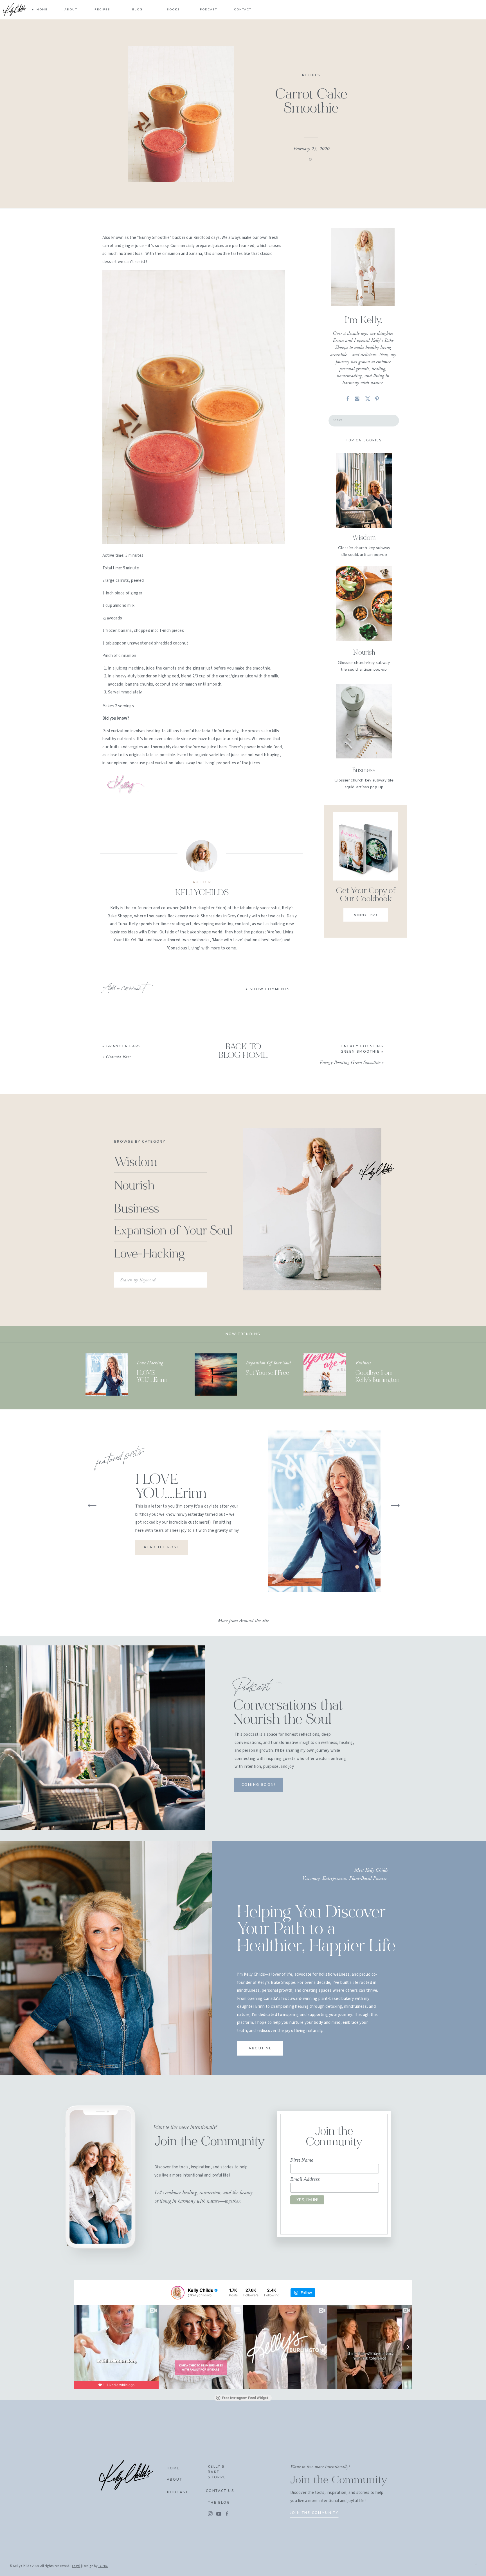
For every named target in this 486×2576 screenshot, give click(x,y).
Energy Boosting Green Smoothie (350, 1062)
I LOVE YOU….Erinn (171, 1487)
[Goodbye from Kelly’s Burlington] (325, 1375)
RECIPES (311, 75)
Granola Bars (124, 1046)
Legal (76, 2566)
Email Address (305, 2179)
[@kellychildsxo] (178, 2293)
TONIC (103, 2566)
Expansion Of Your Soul (268, 1363)
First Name (302, 2160)
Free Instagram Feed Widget (245, 2398)
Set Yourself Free (267, 1373)
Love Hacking (150, 1363)
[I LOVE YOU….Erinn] (107, 1375)
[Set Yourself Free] (216, 1375)
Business (363, 1363)
